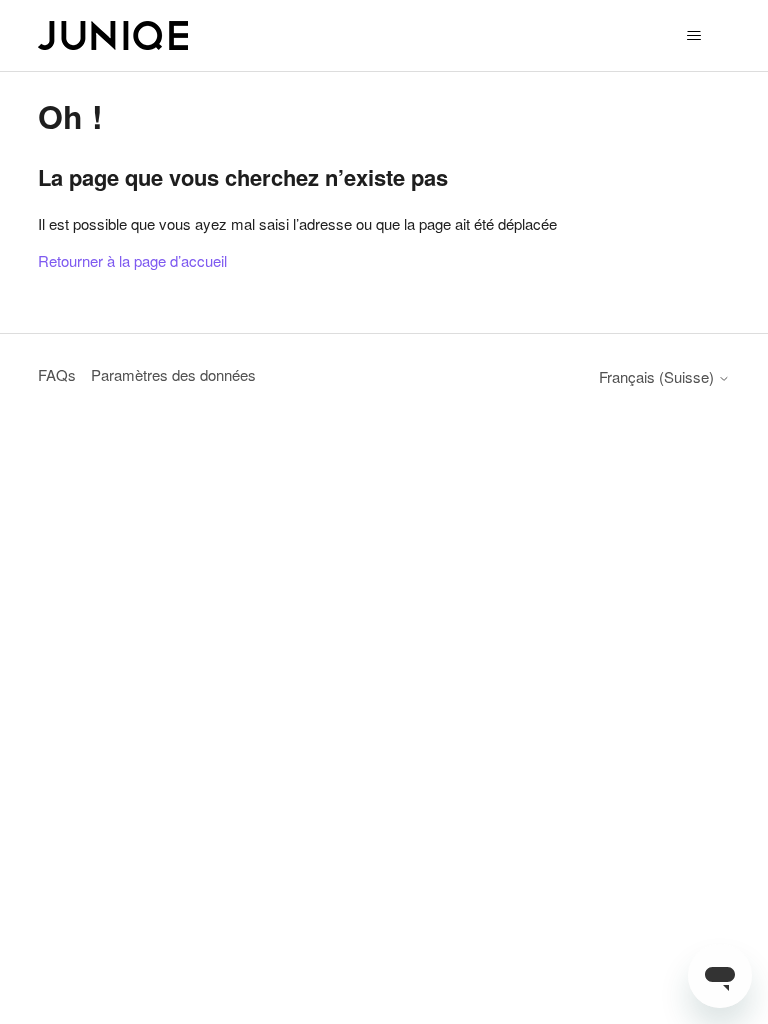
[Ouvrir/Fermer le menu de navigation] (694, 36)
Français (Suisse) (658, 376)
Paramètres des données (173, 374)
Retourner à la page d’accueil (132, 260)
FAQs (57, 374)
